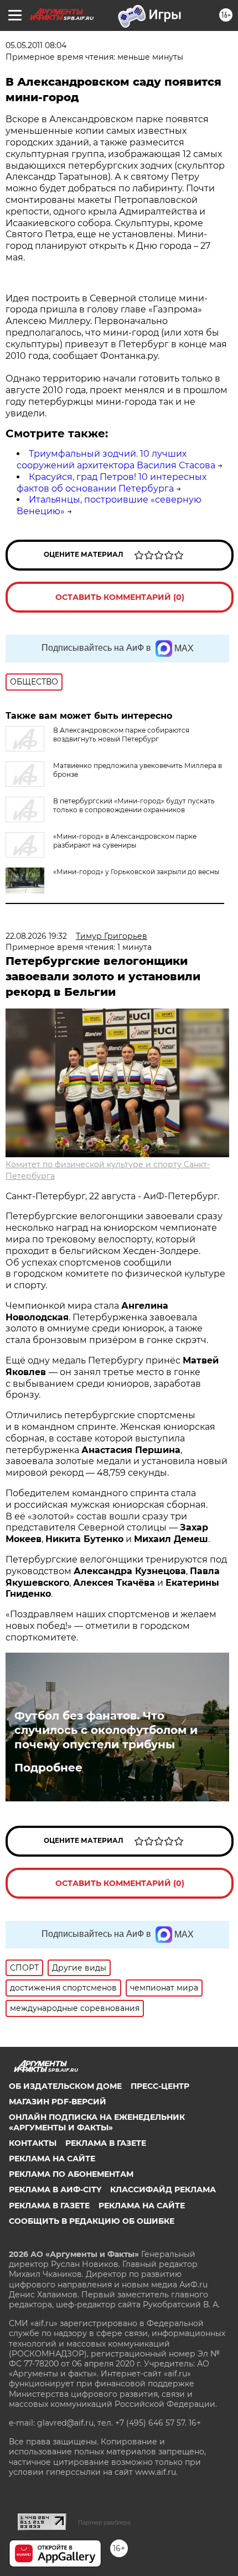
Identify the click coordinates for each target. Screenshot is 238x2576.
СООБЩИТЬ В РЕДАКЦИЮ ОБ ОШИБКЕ (92, 2221)
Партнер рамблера (104, 2522)
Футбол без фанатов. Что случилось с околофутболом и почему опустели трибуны (106, 1730)
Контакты (33, 2143)
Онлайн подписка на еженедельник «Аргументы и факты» (97, 2122)
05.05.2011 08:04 (36, 45)
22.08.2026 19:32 (36, 936)
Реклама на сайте (52, 2159)
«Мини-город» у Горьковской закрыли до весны (136, 872)
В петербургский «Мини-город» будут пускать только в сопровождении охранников (134, 805)
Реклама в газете (106, 2143)
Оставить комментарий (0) (120, 597)
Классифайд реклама (163, 2190)
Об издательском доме (65, 2086)
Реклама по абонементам (71, 2174)
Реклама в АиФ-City (55, 2190)
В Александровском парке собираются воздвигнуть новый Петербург (121, 735)
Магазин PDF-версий (58, 2102)
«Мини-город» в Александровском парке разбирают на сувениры (125, 841)
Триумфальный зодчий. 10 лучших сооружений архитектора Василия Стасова (116, 459)
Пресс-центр (160, 2086)
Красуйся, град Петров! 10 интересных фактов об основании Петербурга (112, 483)
